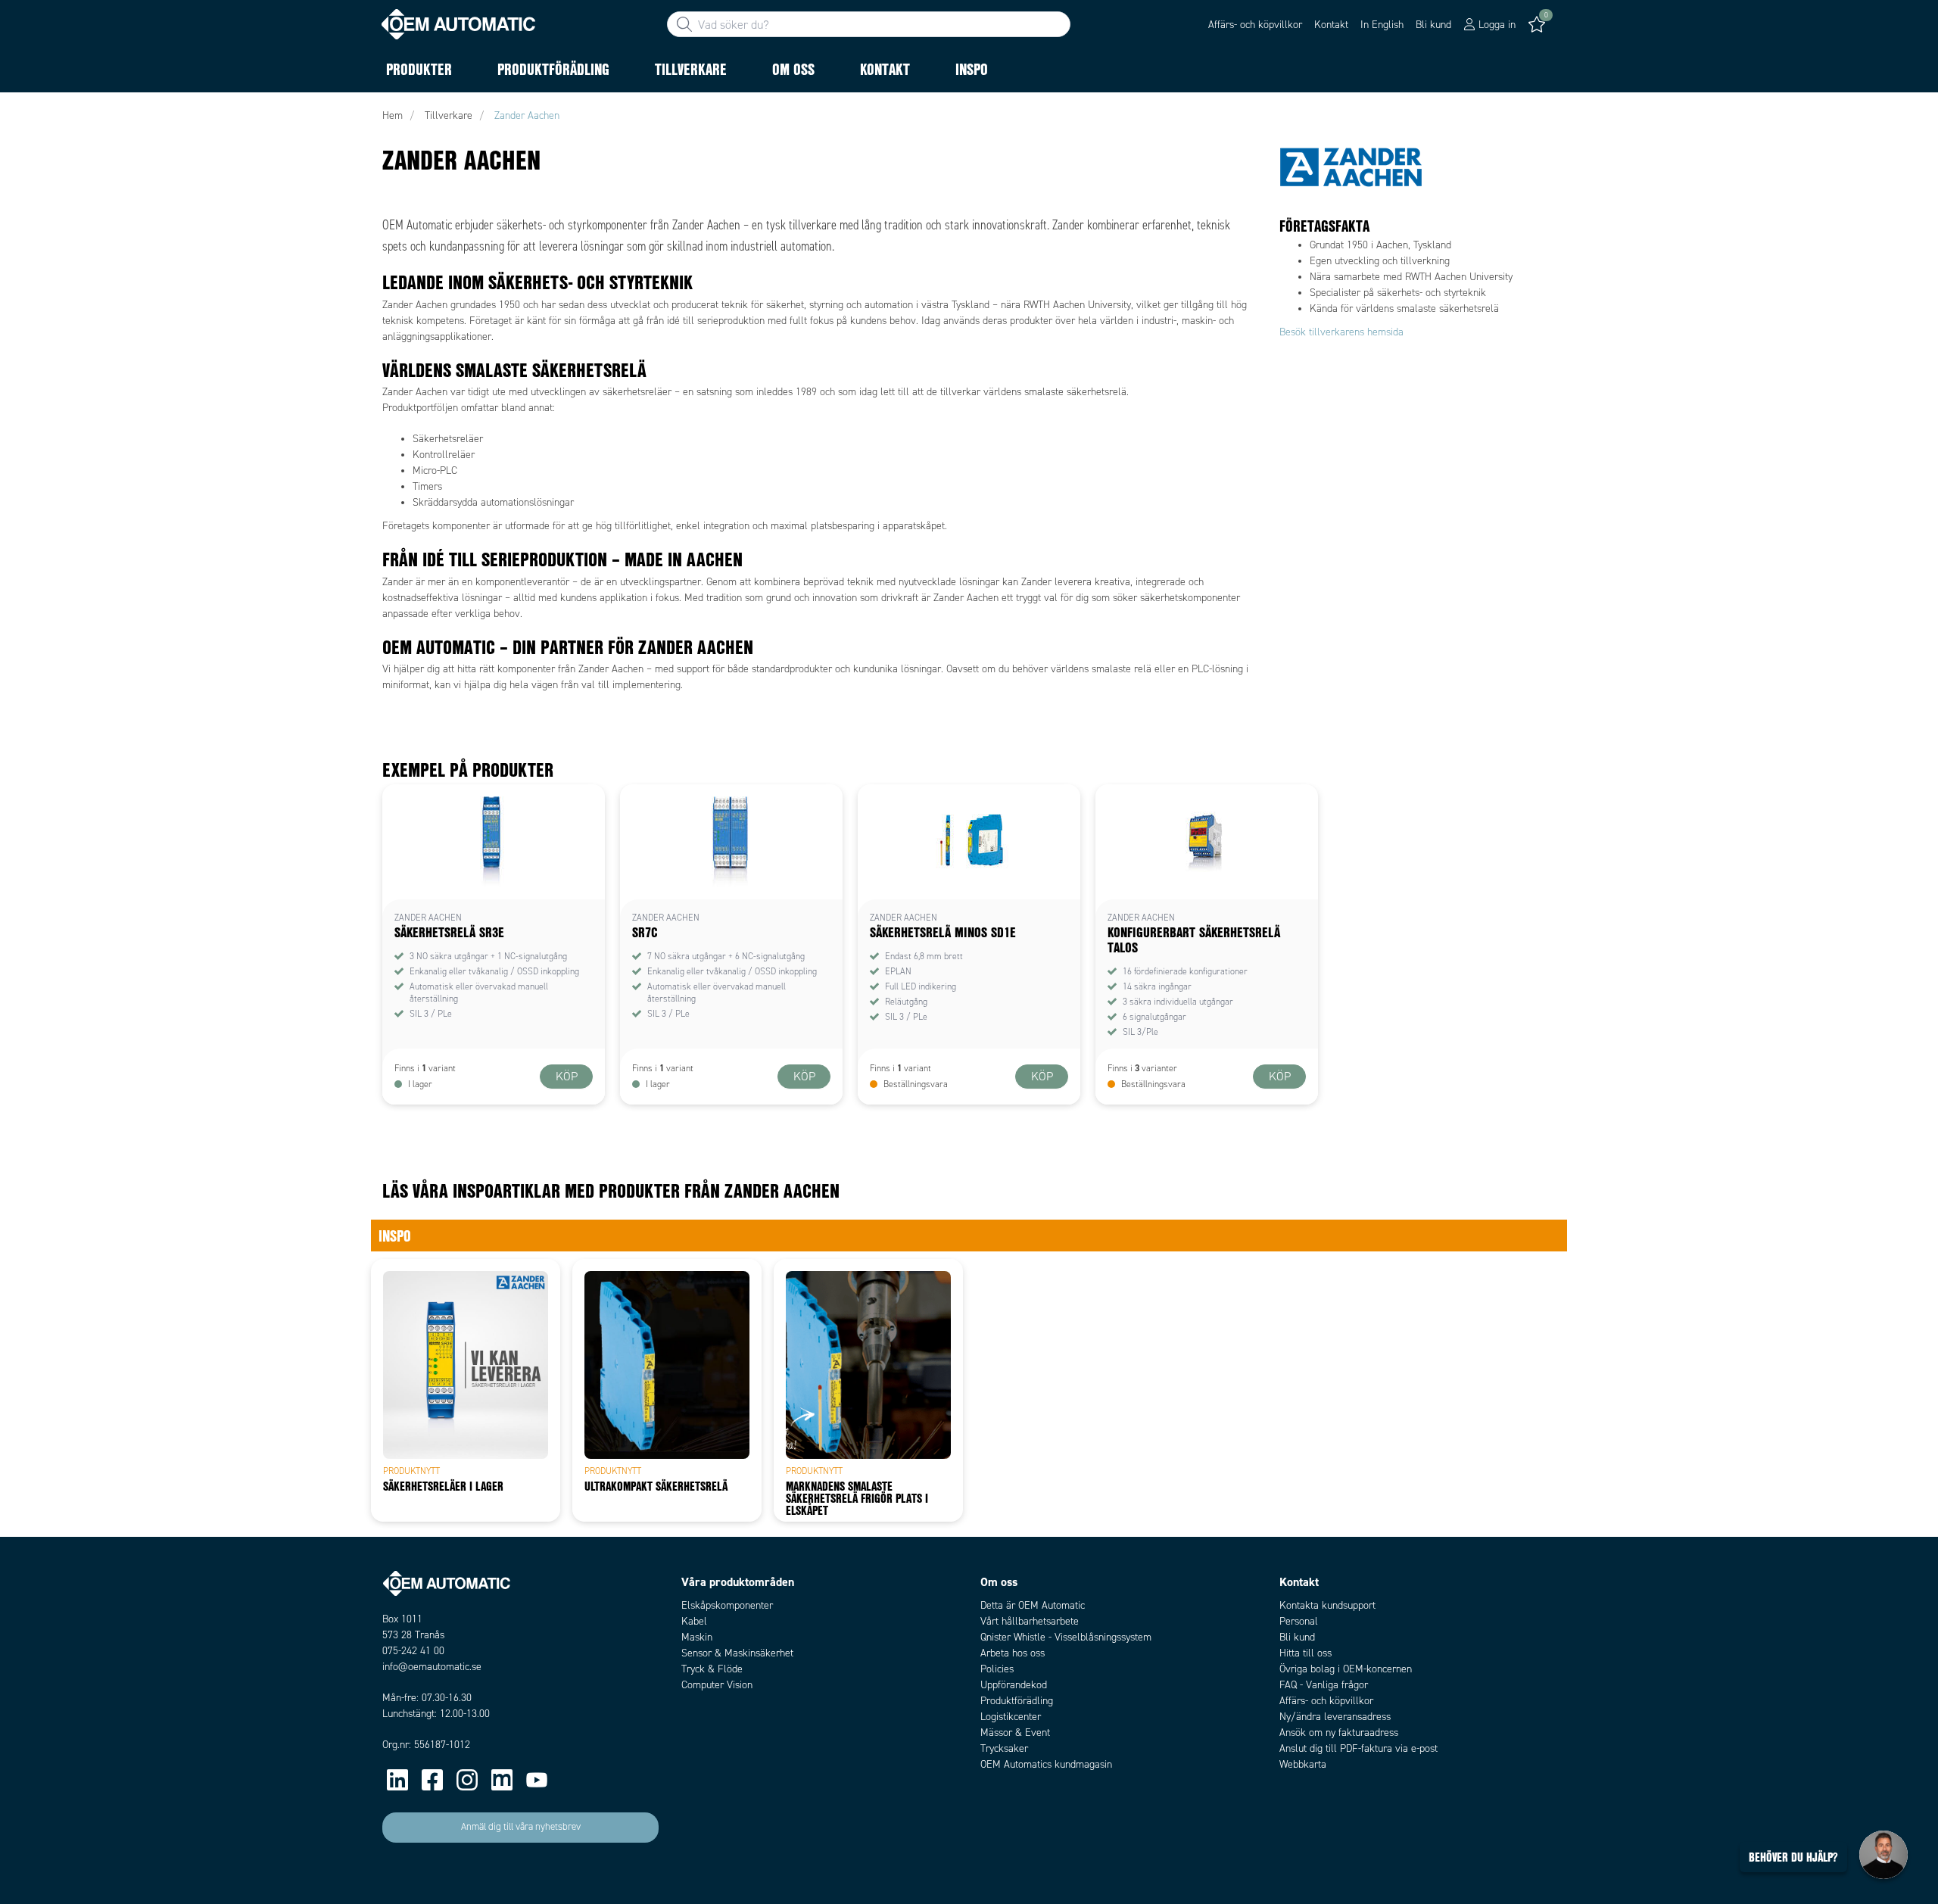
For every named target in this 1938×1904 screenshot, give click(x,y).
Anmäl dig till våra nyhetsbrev (521, 1827)
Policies (997, 1669)
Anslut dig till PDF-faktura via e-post (1358, 1748)
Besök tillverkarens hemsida (1341, 332)
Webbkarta (1303, 1764)
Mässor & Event (1015, 1733)
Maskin (697, 1637)
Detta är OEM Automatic (1033, 1605)
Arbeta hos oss (1013, 1653)
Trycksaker (1004, 1748)
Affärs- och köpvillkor (1255, 25)
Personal (1299, 1621)
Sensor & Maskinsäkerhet (737, 1653)
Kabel (694, 1621)
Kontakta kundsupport (1327, 1605)
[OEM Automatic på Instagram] (467, 1780)
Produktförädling (1017, 1701)
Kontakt (1331, 25)
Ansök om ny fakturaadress (1339, 1733)
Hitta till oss (1306, 1653)
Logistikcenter (1011, 1717)
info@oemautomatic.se (432, 1667)
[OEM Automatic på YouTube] (537, 1780)
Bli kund (1433, 25)
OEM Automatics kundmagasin (1046, 1764)
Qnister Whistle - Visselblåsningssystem (1066, 1637)
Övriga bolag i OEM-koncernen (1346, 1669)
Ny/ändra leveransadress (1335, 1717)
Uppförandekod (1014, 1685)
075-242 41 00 (413, 1651)
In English (1382, 25)
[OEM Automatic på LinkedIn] (397, 1780)
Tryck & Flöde (712, 1669)
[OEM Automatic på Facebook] (432, 1780)
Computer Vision (717, 1685)
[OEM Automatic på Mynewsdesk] (502, 1780)
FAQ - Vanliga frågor (1324, 1685)
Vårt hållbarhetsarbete (1030, 1621)
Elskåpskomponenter (727, 1605)
